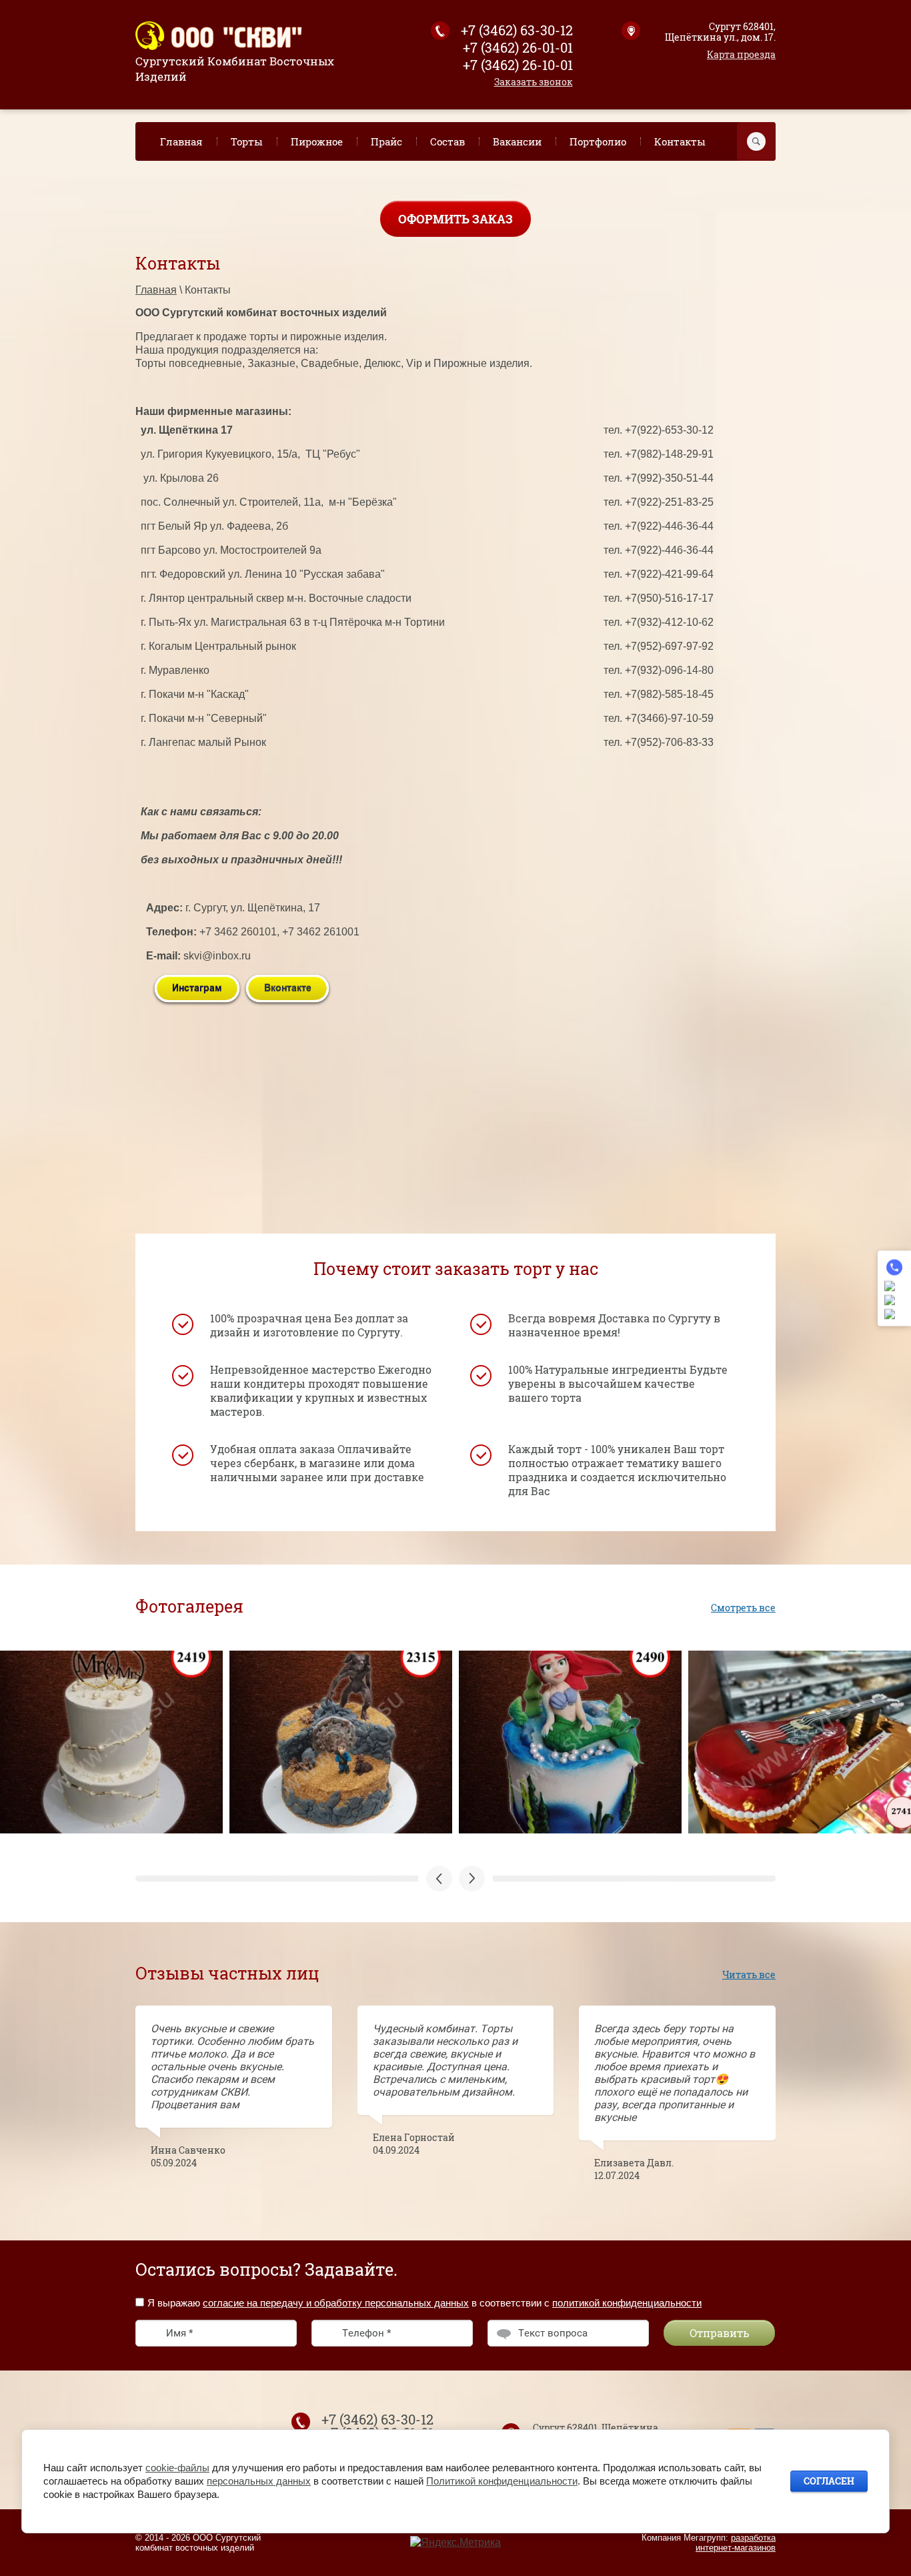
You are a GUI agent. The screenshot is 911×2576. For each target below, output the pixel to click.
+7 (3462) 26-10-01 (518, 65)
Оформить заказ (455, 219)
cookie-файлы (177, 2468)
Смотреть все (743, 1608)
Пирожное (317, 141)
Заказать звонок (534, 82)
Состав (447, 141)
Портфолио (598, 141)
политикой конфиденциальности (627, 2303)
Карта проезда (741, 54)
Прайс (386, 141)
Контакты (680, 141)
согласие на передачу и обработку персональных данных (336, 2303)
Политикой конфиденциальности (502, 2481)
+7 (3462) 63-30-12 (517, 30)
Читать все (749, 1975)
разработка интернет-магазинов (736, 2543)
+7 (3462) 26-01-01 (518, 47)
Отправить (719, 2333)
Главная (181, 141)
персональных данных (259, 2481)
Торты (247, 141)
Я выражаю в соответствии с (424, 2303)
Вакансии (517, 141)
